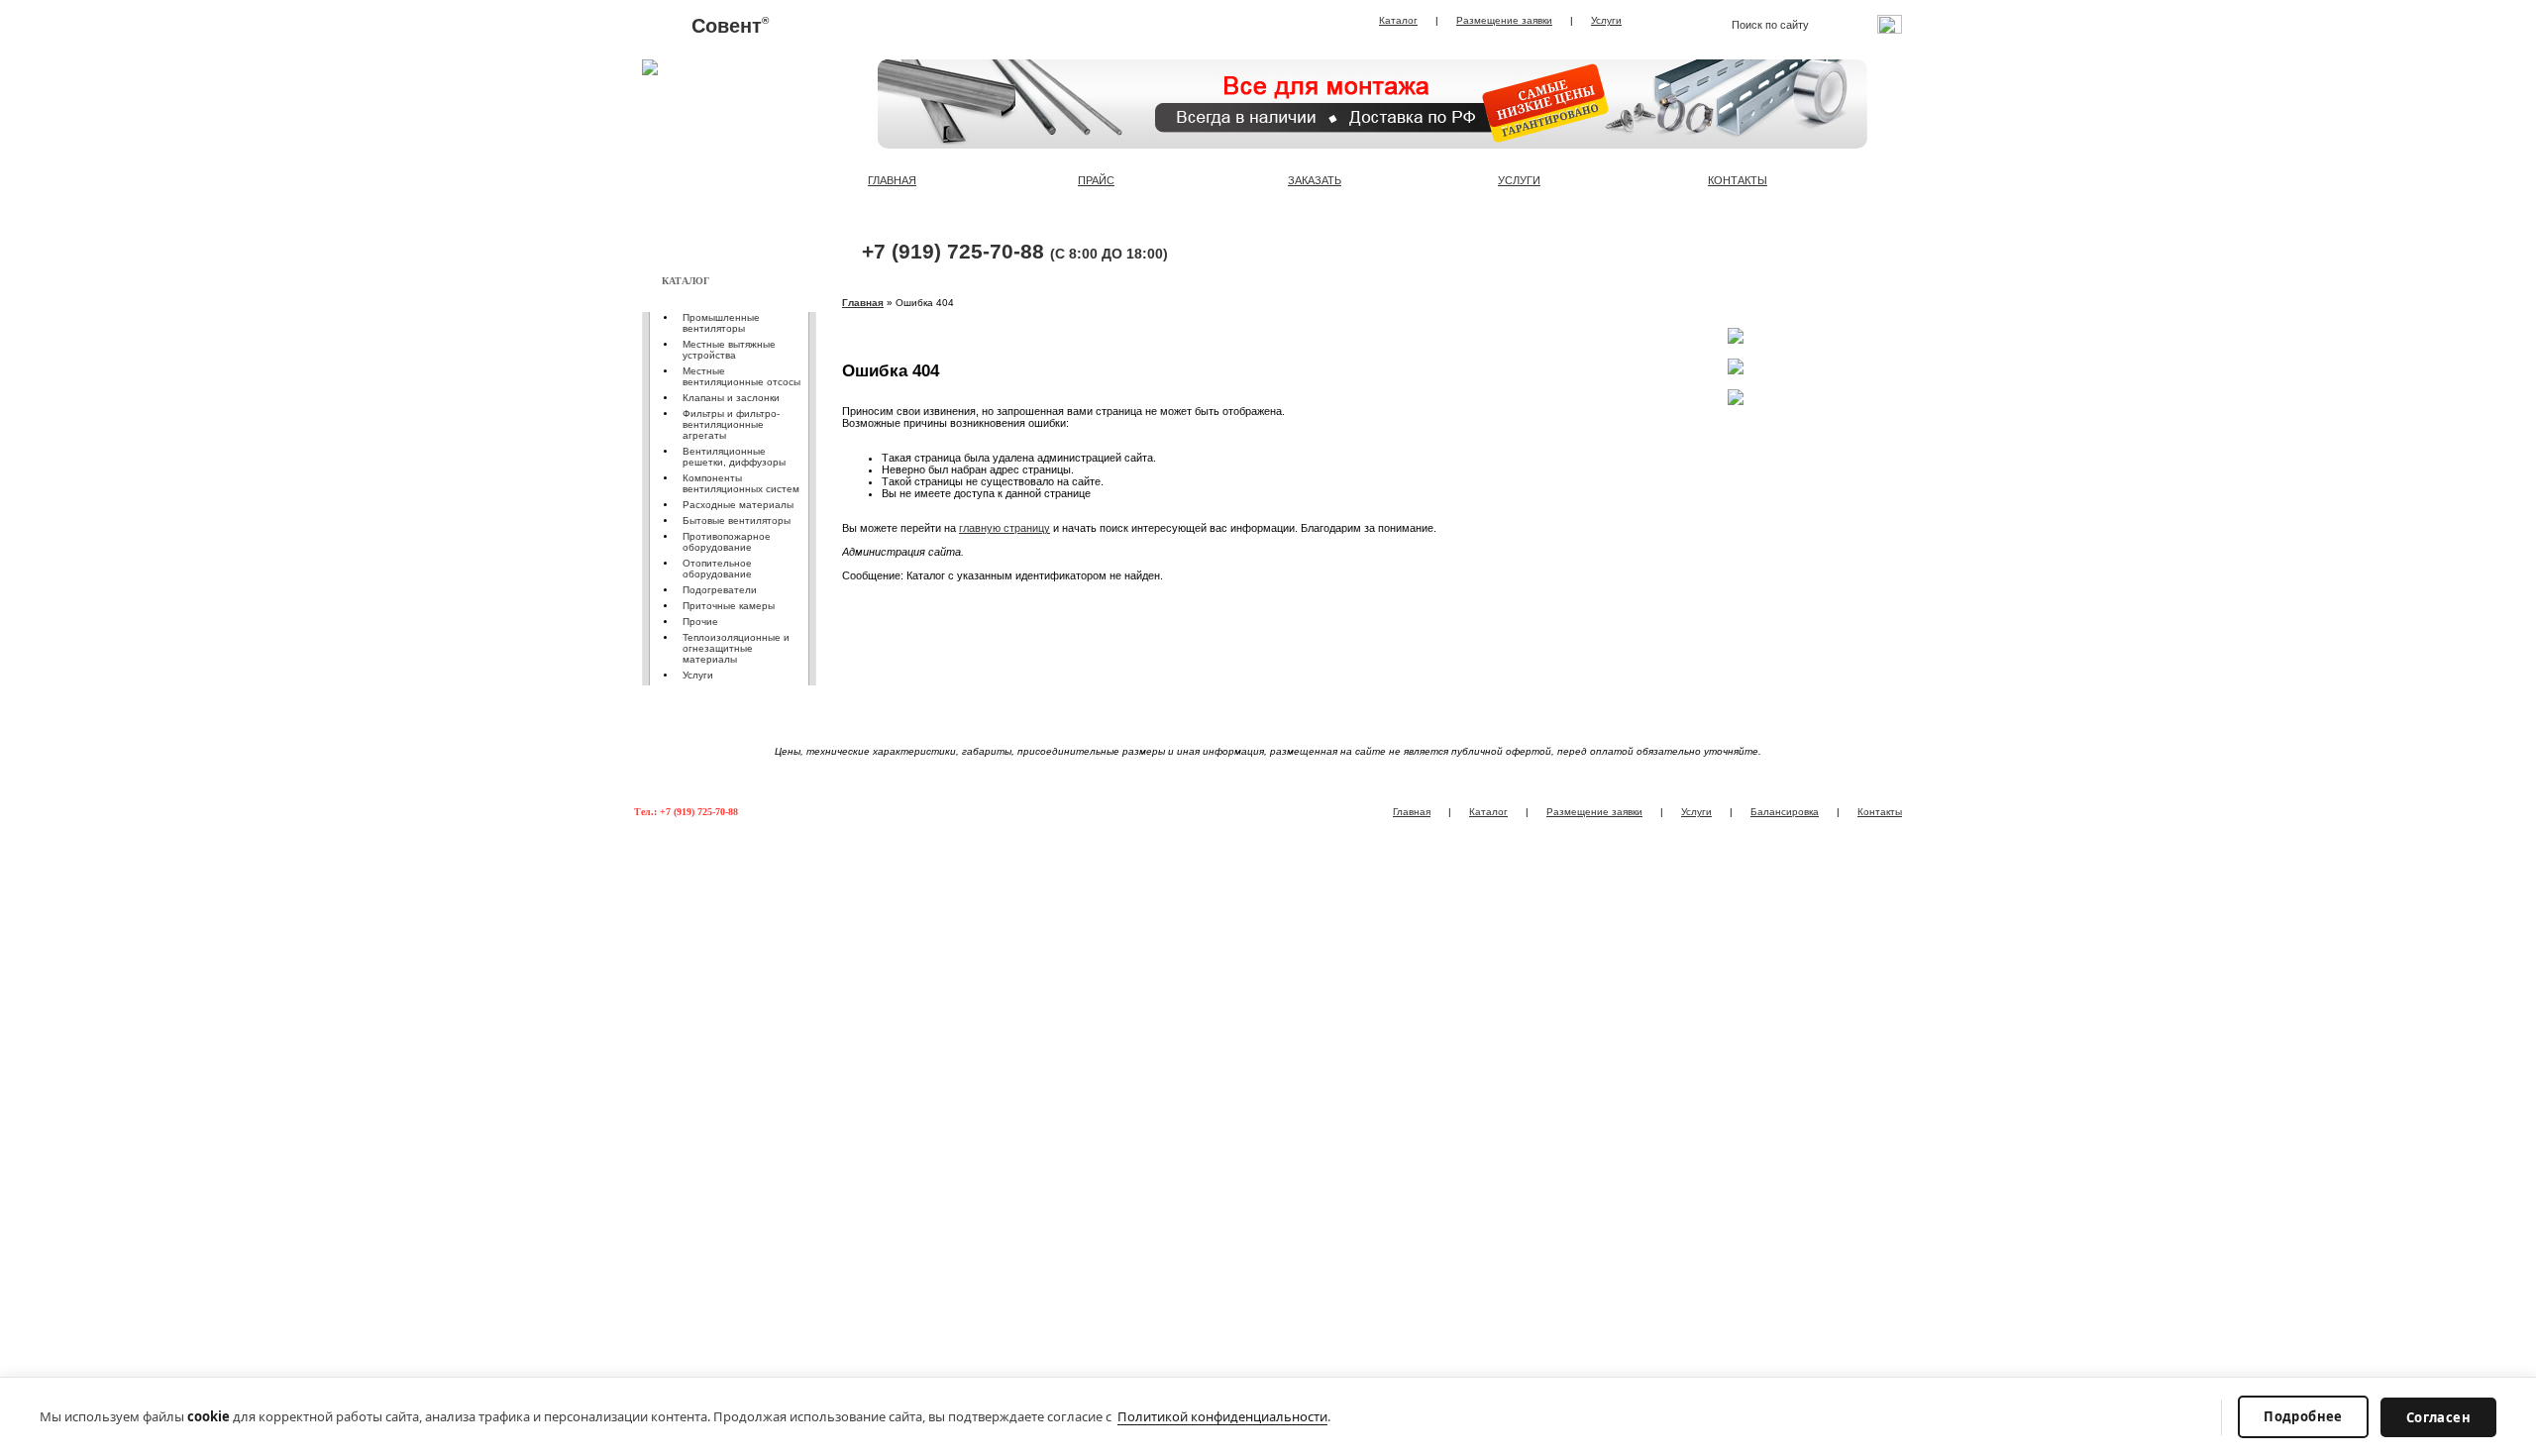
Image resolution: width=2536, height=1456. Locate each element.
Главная (863, 303)
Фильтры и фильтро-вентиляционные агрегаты (731, 424)
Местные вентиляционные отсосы (741, 376)
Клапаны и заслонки (731, 398)
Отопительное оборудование (717, 569)
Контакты (1880, 812)
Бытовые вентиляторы (737, 520)
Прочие (700, 622)
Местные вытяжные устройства (729, 350)
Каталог (1398, 20)
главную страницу (1004, 528)
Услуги (1606, 20)
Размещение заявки (1504, 20)
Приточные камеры (729, 606)
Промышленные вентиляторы (721, 323)
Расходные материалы (738, 505)
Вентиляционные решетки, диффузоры (734, 457)
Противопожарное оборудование (727, 542)
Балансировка (1785, 812)
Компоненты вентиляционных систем (741, 483)
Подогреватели (720, 590)
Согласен (2438, 1417)
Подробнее (2303, 1416)
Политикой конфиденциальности (1222, 1416)
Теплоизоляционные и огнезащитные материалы (736, 648)
